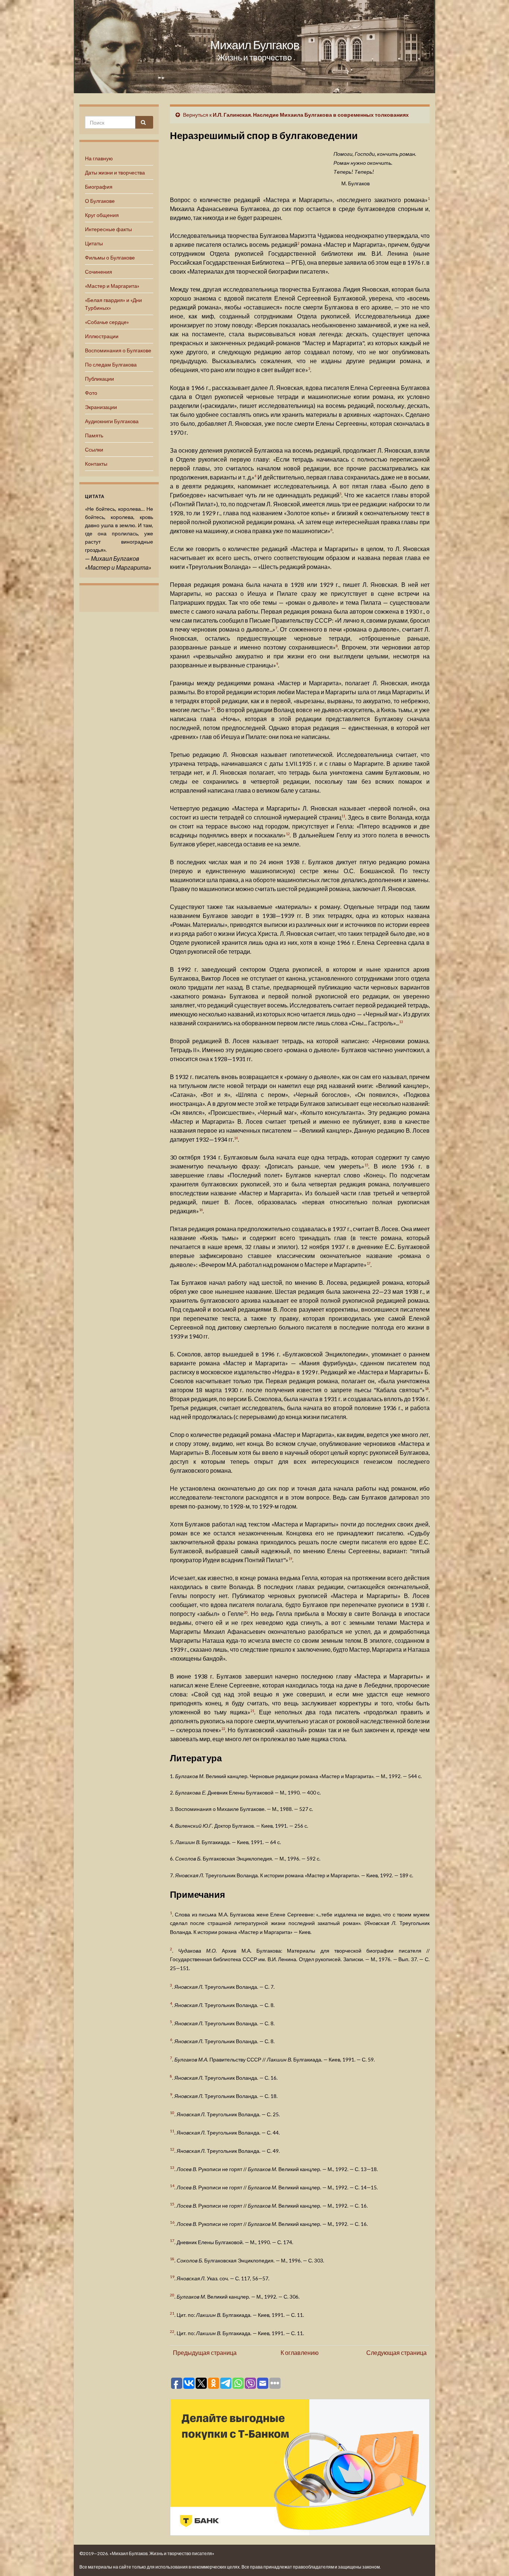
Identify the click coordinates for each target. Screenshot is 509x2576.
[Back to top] (492, 2559)
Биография (99, 187)
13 (401, 1022)
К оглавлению (300, 2352)
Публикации (99, 379)
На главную (99, 158)
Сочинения (99, 272)
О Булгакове (100, 201)
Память (94, 435)
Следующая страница (396, 2352)
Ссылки (94, 449)
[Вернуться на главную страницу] (255, 47)
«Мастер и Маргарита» (112, 286)
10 (212, 709)
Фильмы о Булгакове (110, 257)
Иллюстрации (102, 336)
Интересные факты (108, 229)
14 (236, 1138)
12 (288, 834)
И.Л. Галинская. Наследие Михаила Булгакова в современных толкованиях (311, 115)
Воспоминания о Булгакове (118, 350)
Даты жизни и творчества (115, 172)
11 (343, 816)
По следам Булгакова (111, 364)
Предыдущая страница (205, 2352)
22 (223, 1729)
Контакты (96, 464)
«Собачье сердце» (107, 322)
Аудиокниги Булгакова (112, 421)
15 (366, 1165)
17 (369, 1263)
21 (252, 1711)
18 (427, 1389)
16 (201, 1210)
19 (290, 1559)
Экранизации (101, 407)
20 (246, 1612)
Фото (91, 393)
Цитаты (94, 243)
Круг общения (102, 215)
